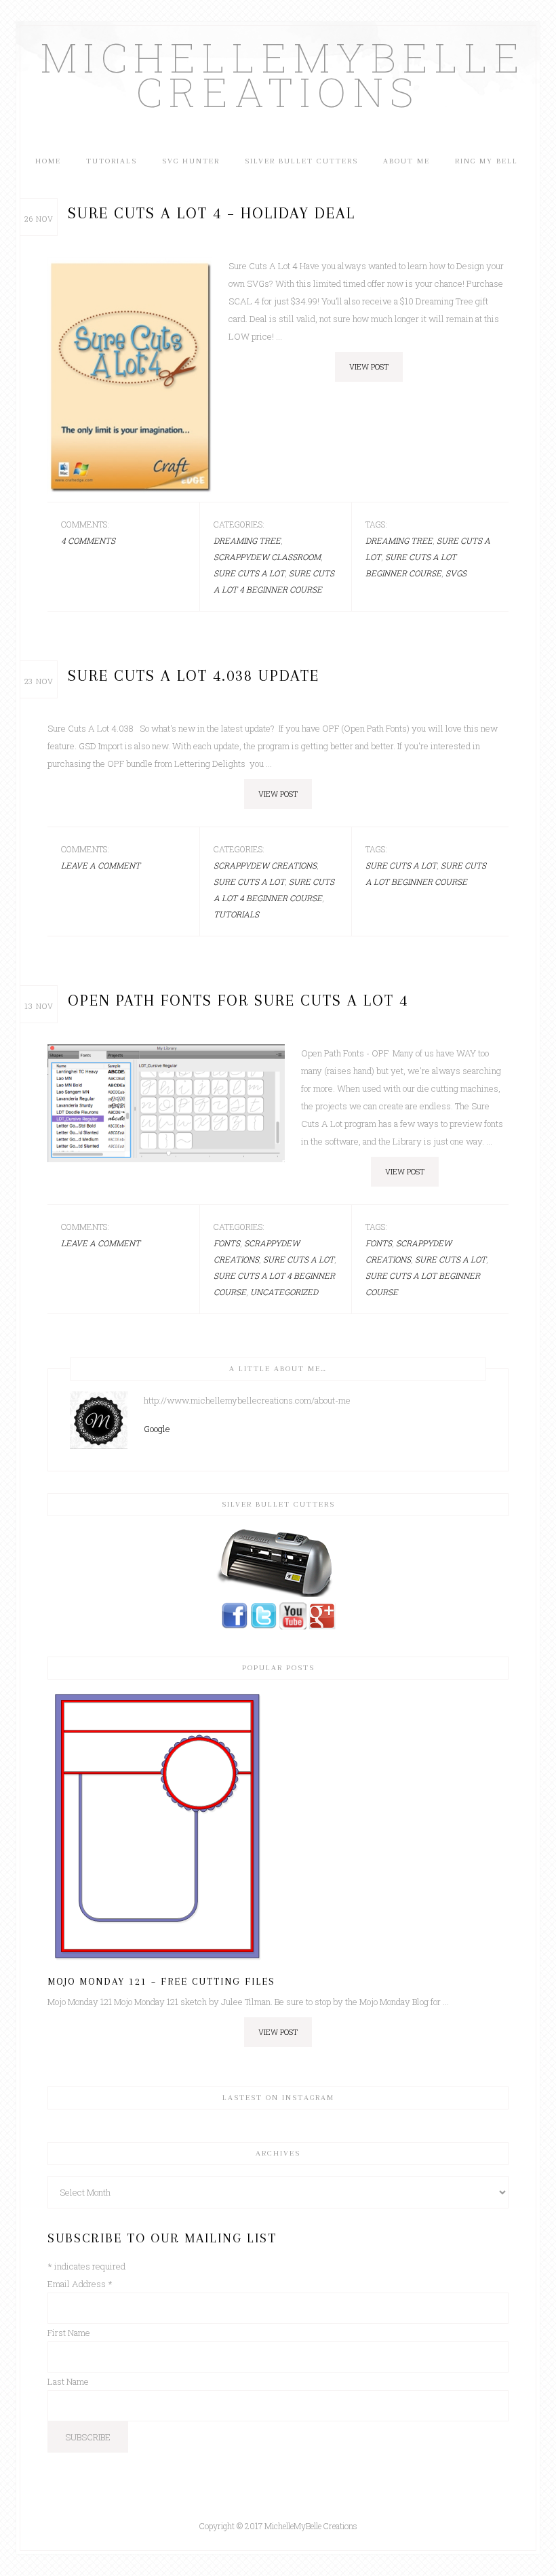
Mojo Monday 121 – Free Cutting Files (161, 1981)
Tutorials (236, 914)
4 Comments (88, 540)
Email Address (80, 2284)
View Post (369, 366)
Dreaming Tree (247, 540)
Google (157, 1429)
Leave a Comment (101, 865)
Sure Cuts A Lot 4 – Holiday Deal (212, 213)
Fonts (227, 1243)
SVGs (456, 573)
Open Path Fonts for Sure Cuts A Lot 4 (238, 1000)
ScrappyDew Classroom (267, 557)
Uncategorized (284, 1292)
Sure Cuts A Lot (249, 573)
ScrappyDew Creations (265, 865)
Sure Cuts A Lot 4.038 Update (194, 675)
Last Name (68, 2381)
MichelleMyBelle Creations (278, 74)
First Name (69, 2333)
